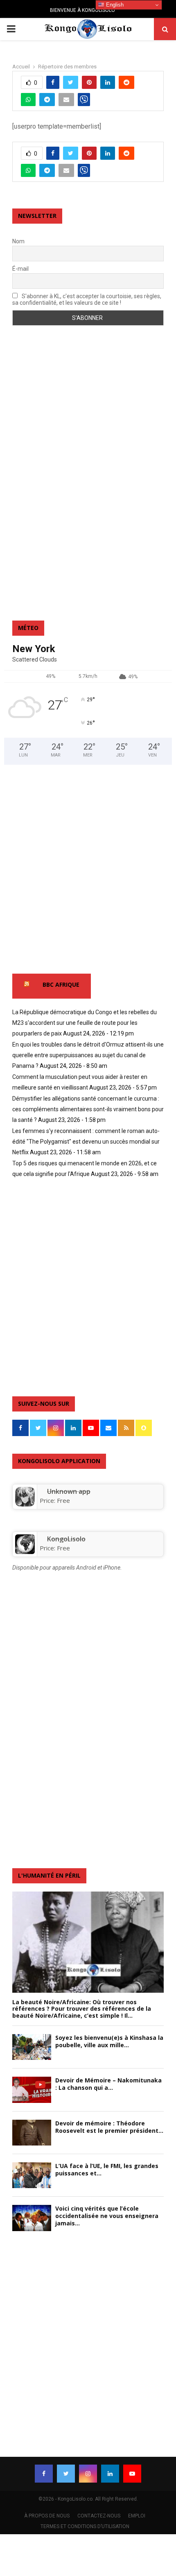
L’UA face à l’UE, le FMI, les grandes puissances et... (107, 2169)
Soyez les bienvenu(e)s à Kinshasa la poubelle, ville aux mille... (109, 2041)
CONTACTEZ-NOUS (99, 2516)
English (114, 5)
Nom (18, 241)
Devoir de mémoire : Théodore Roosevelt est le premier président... (109, 2127)
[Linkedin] (110, 2474)
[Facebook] (44, 2474)
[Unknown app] (25, 1504)
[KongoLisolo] (25, 1552)
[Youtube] (132, 2474)
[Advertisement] (45, 479)
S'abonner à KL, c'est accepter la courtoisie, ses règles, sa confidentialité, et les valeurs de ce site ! (87, 299)
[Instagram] (88, 2474)
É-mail (20, 269)
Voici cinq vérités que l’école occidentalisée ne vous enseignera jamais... (107, 2216)
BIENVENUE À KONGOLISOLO (82, 10)
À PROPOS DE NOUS (47, 2516)
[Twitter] (66, 2474)
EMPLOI (137, 2516)
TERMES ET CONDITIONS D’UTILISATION (85, 2526)
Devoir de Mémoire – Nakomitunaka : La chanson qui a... (108, 2084)
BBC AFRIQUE (61, 984)
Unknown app (69, 1491)
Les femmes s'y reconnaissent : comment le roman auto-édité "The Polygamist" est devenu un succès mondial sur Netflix (86, 1142)
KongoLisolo (66, 1539)
